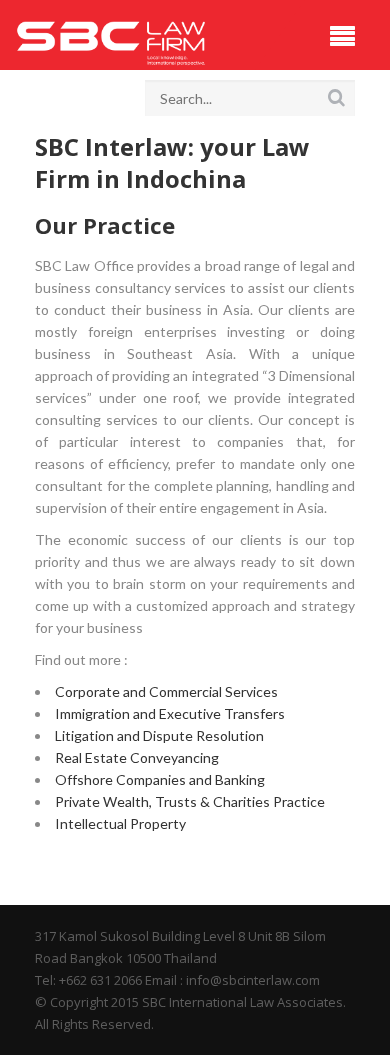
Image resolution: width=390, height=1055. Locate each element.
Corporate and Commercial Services (166, 691)
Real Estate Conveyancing (137, 757)
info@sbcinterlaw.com (253, 980)
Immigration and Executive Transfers (170, 713)
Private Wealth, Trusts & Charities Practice (190, 801)
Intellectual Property (120, 823)
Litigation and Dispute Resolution (159, 735)
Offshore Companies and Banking (160, 779)
